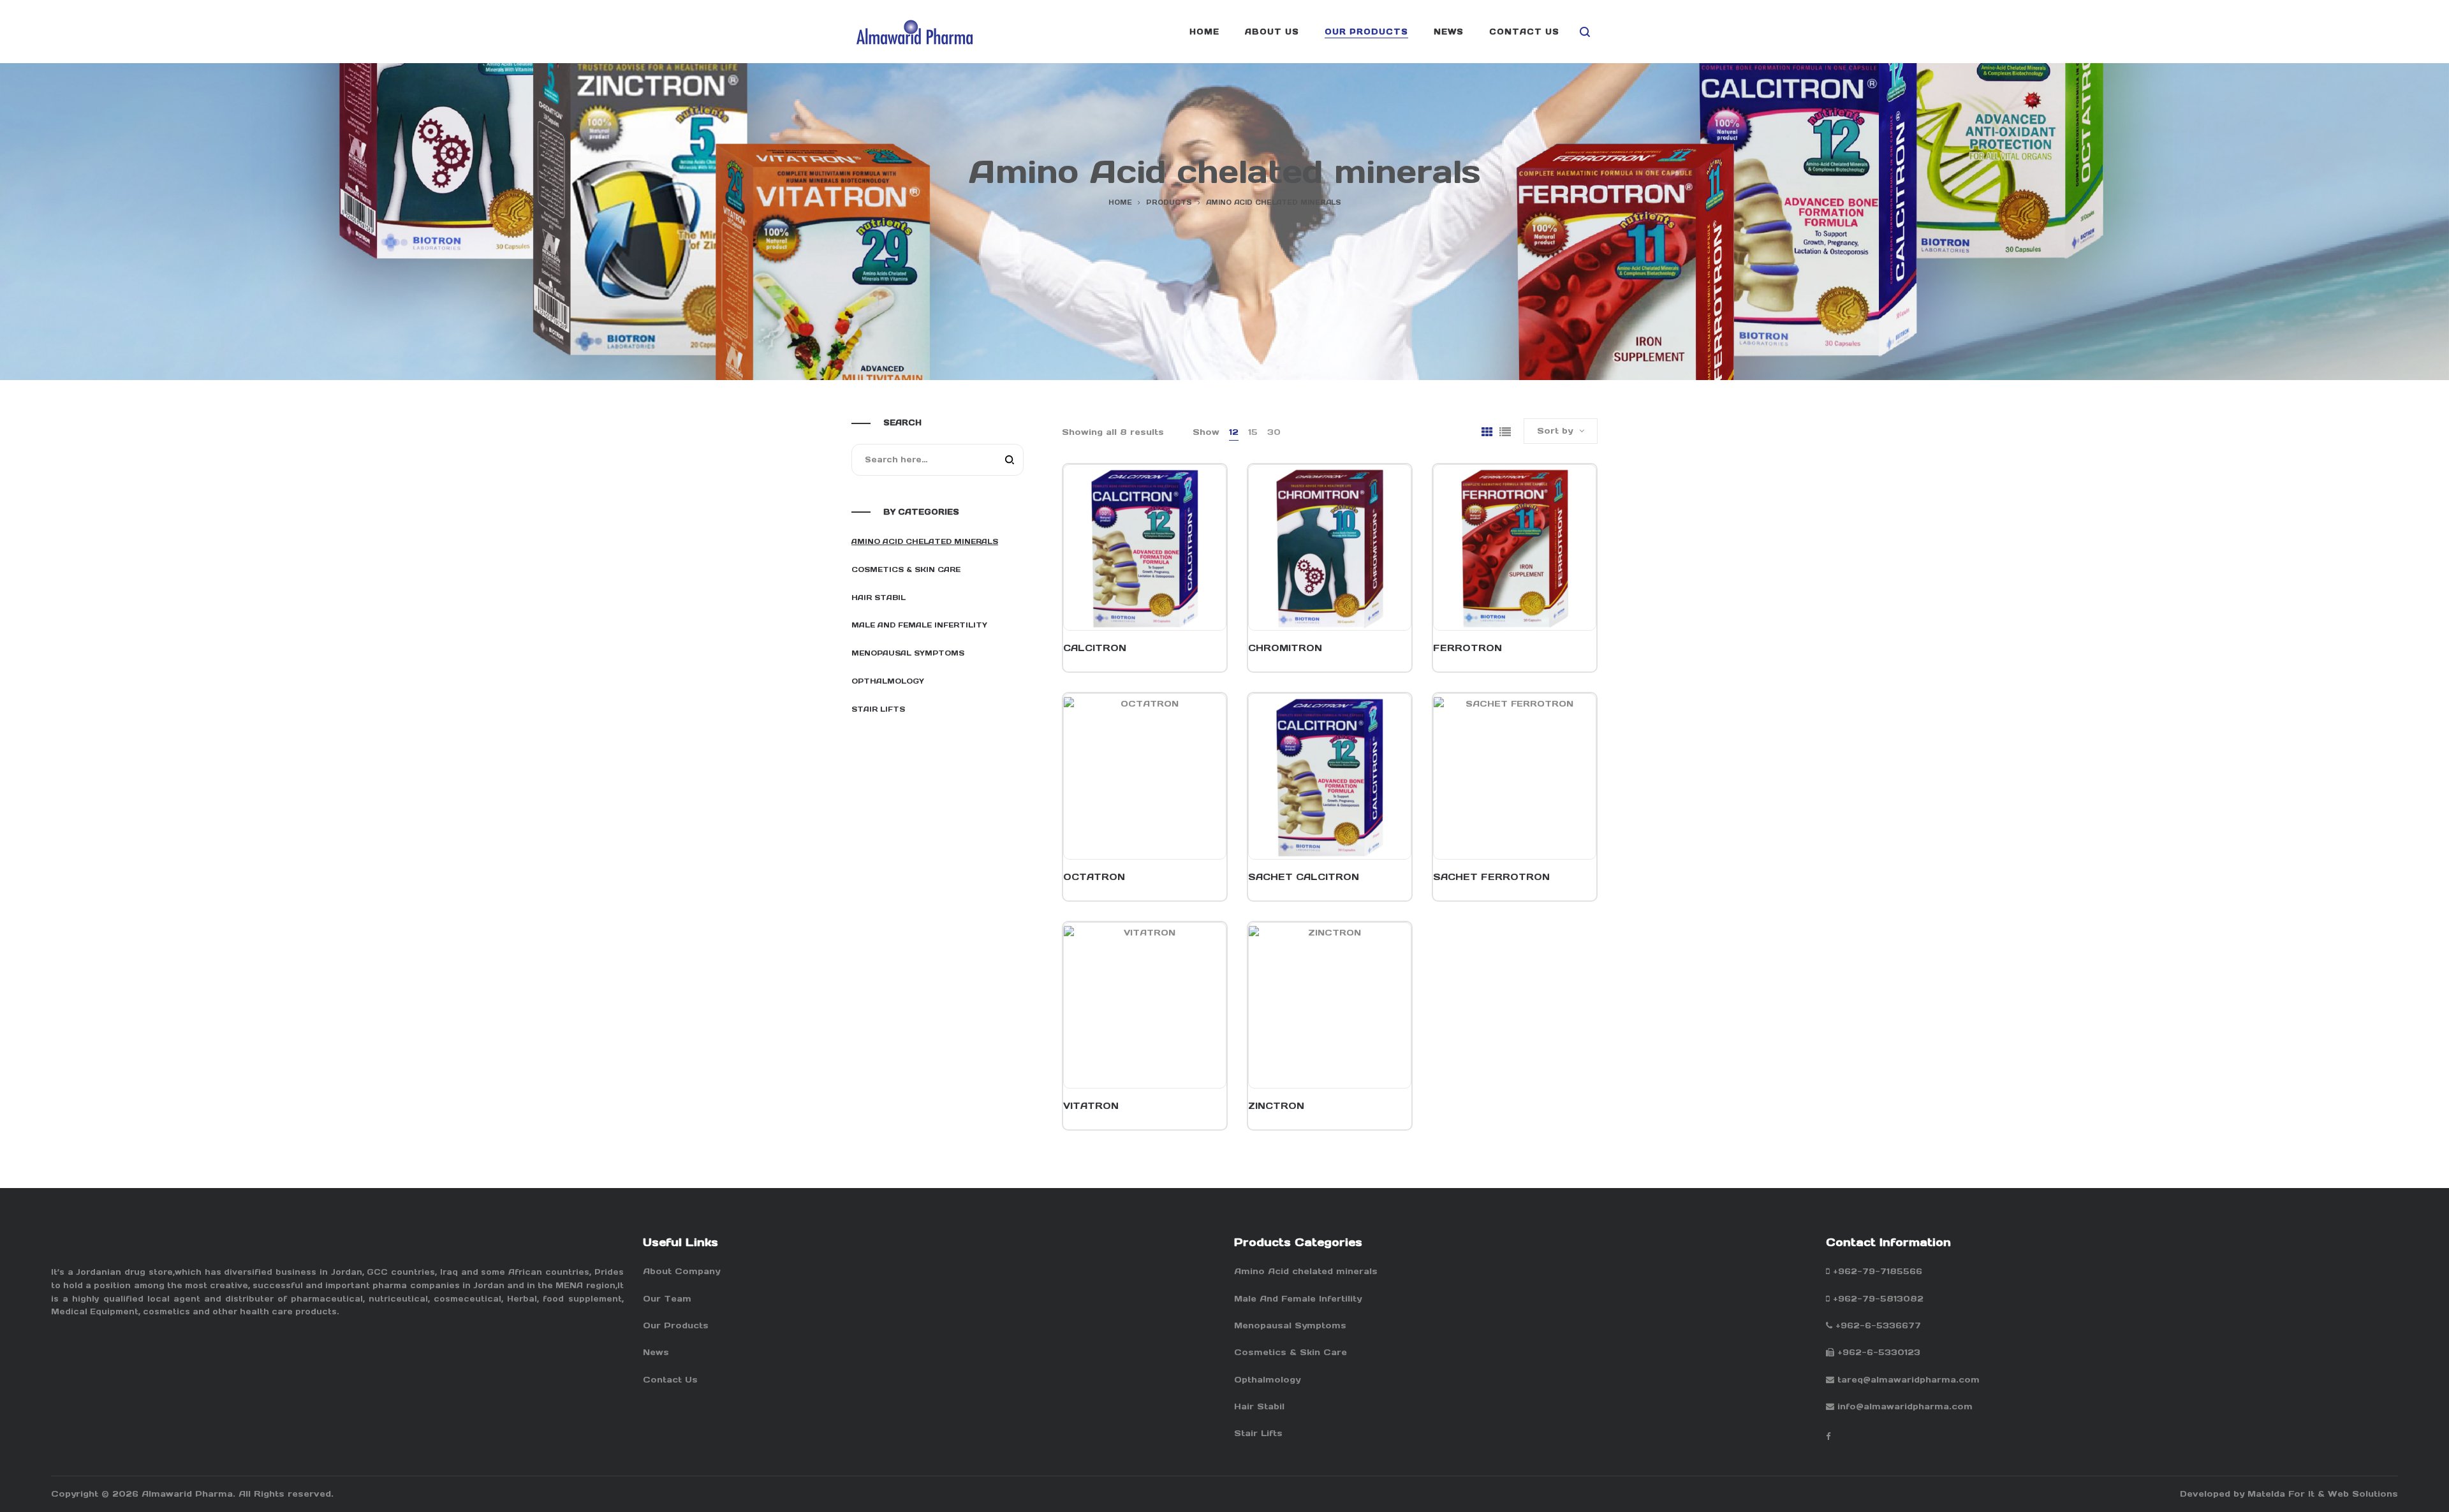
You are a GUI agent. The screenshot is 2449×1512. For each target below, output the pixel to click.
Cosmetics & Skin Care (906, 569)
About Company (681, 1271)
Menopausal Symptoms (908, 653)
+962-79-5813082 (1878, 1299)
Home (1120, 202)
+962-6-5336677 (1878, 1325)
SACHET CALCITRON (1304, 877)
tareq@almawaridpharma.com (1908, 1380)
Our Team (667, 1299)
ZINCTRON (1276, 1106)
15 (1253, 432)
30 (1274, 432)
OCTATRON (1094, 877)
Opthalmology (888, 681)
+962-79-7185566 (1878, 1271)
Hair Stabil (879, 598)
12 (1234, 432)
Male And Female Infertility (919, 625)
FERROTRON (1467, 648)
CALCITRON (1095, 648)
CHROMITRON (1285, 648)
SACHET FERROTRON (1491, 877)
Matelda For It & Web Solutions (2323, 1494)
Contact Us (670, 1380)
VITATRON (1091, 1106)
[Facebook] (1828, 1436)
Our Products (676, 1325)
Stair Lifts (878, 709)
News (656, 1352)
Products (1169, 202)
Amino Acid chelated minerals (925, 541)
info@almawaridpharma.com (1905, 1406)
